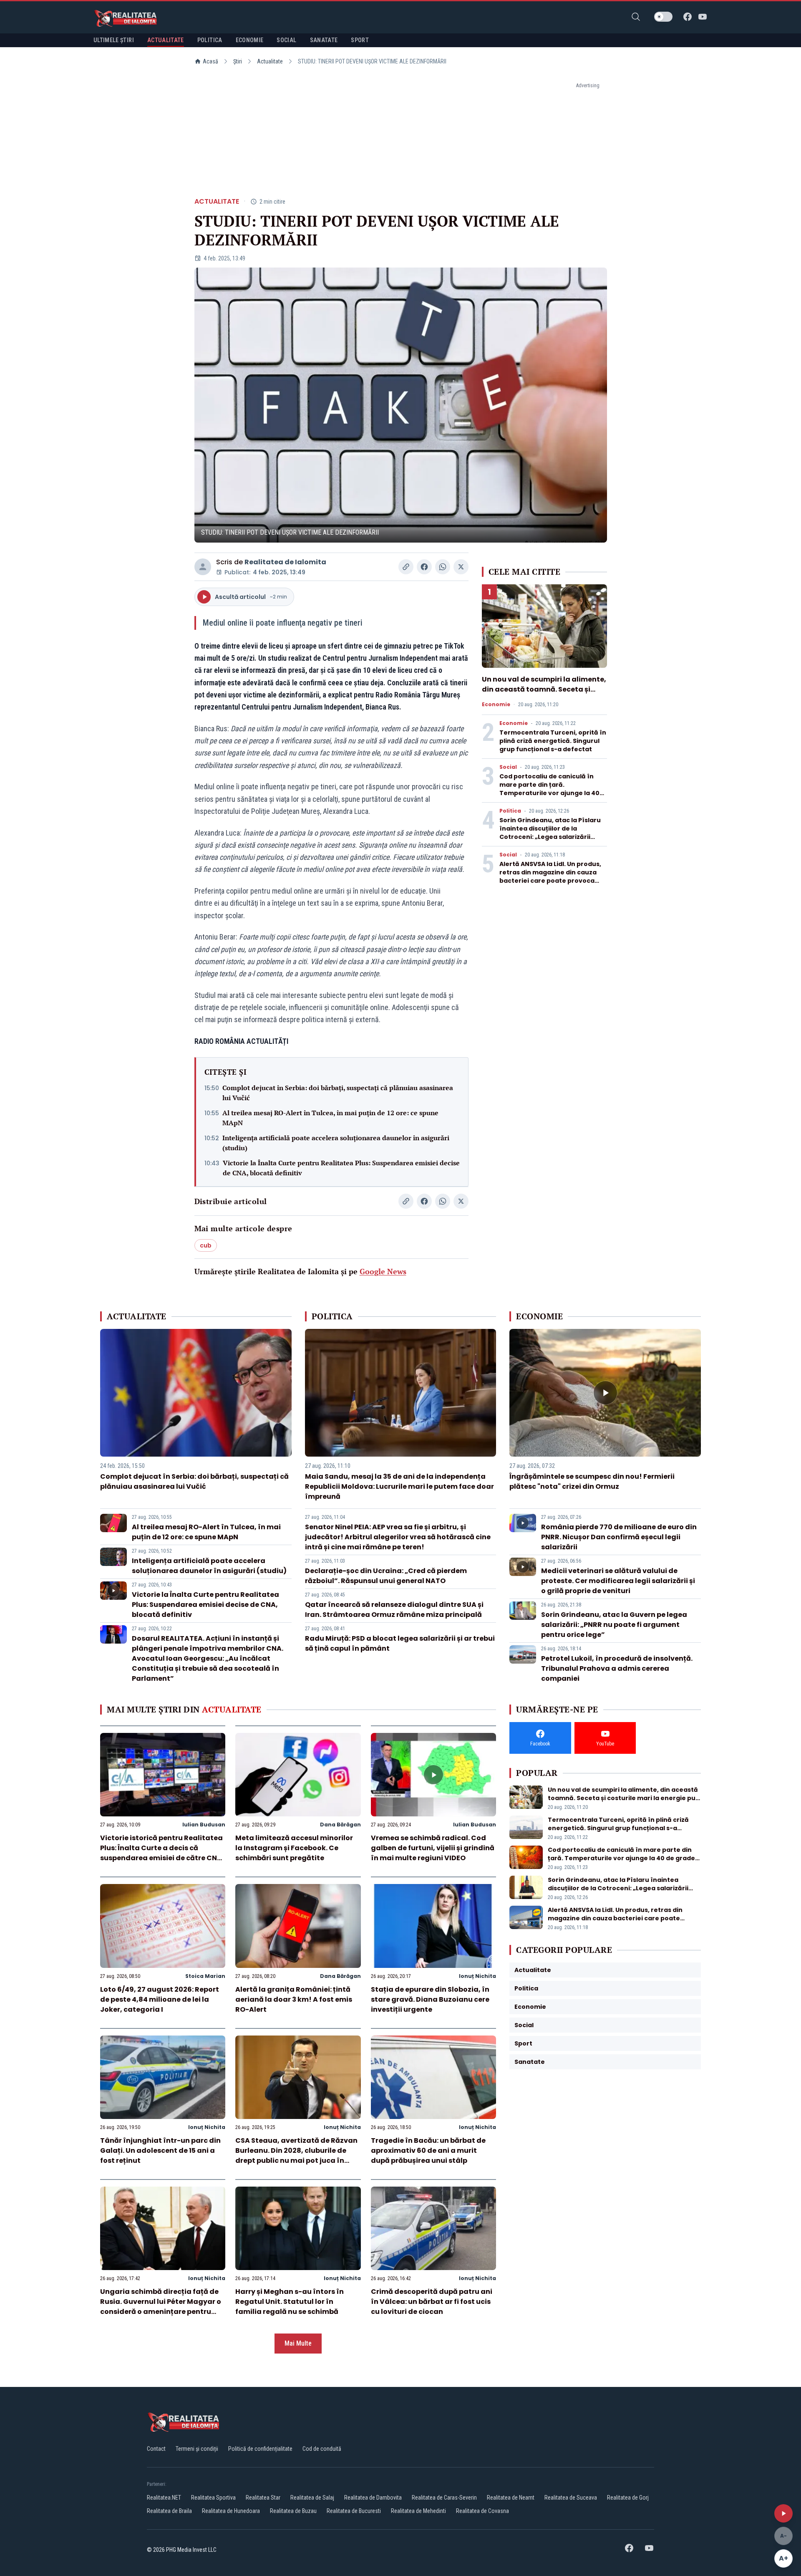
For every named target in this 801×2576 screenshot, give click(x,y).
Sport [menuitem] (360, 40)
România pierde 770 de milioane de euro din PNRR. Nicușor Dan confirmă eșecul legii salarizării (619, 1537)
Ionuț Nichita (477, 1976)
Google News (383, 1271)
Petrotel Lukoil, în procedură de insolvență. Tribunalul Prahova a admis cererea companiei (617, 1668)
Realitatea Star (263, 2498)
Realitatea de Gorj (628, 2498)
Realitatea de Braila (169, 2511)
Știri (238, 61)
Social (508, 767)
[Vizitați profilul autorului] (203, 567)
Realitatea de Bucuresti (354, 2511)
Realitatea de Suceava (571, 2498)
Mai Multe (298, 2343)
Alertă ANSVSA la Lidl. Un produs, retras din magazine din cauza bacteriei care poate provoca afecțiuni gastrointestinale (550, 876)
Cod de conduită (322, 2449)
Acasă (210, 61)
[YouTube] (703, 17)
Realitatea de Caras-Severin (444, 2498)
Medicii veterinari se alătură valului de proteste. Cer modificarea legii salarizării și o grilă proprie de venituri (618, 1581)
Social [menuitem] (286, 40)
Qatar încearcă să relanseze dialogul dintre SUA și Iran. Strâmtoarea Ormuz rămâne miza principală (394, 1610)
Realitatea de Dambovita (373, 2498)
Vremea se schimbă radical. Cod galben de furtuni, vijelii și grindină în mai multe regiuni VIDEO (433, 1848)
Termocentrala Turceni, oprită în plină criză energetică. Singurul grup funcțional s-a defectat (553, 741)
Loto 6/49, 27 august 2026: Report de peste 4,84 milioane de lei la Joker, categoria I (160, 1999)
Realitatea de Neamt (511, 2498)
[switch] (663, 17)
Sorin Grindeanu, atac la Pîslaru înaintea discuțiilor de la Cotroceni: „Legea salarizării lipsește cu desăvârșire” (550, 833)
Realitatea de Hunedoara (231, 2511)
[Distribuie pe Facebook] (424, 567)
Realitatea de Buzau (293, 2511)
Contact (156, 2449)
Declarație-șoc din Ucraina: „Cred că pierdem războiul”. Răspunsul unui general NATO (386, 1576)
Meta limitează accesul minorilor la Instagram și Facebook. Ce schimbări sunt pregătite (294, 1848)
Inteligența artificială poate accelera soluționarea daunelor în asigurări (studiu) (336, 1143)
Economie (496, 705)
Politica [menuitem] (210, 40)
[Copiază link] (406, 567)
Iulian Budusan (204, 1825)
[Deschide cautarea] (636, 17)
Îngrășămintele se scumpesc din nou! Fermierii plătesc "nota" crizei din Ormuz (592, 1481)
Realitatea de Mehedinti (418, 2511)
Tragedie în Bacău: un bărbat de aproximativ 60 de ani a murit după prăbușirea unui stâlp (428, 2150)
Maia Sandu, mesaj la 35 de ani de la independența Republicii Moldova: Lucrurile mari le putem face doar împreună (399, 1486)
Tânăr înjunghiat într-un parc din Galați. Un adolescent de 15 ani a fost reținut (160, 2150)
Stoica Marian (205, 1976)
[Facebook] (688, 17)
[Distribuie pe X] (461, 567)
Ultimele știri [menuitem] (114, 40)
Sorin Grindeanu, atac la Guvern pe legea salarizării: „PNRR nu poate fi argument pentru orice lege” (614, 1625)
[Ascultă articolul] (783, 2513)
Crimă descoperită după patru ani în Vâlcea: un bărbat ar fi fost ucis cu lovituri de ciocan (432, 2302)
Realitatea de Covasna (482, 2511)
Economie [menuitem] (250, 40)
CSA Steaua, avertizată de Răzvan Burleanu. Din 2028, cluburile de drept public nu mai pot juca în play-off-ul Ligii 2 (296, 2156)
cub (206, 1245)
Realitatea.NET (164, 2498)
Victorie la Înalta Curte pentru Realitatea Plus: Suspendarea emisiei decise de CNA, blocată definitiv (341, 1168)
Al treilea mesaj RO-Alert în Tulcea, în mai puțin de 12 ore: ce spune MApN (330, 1118)
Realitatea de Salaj (312, 2498)
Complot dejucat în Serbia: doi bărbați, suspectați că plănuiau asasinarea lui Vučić (338, 1093)
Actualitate (270, 61)
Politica (510, 811)
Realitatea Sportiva (213, 2498)
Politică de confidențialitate (260, 2449)
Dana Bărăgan (340, 1825)
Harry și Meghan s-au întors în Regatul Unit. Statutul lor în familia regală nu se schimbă (290, 2302)
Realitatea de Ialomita (285, 562)
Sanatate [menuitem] (324, 40)
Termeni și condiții (197, 2449)
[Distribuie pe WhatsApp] (443, 567)
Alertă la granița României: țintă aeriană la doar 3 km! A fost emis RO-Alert (294, 1999)
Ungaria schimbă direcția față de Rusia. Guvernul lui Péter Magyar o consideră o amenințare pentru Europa (161, 2307)
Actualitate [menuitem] (166, 40)
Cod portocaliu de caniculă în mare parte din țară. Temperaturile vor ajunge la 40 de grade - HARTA (549, 789)
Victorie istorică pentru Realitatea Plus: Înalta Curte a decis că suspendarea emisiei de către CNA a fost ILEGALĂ (161, 1853)
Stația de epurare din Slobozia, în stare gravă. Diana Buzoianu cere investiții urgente (430, 1999)
